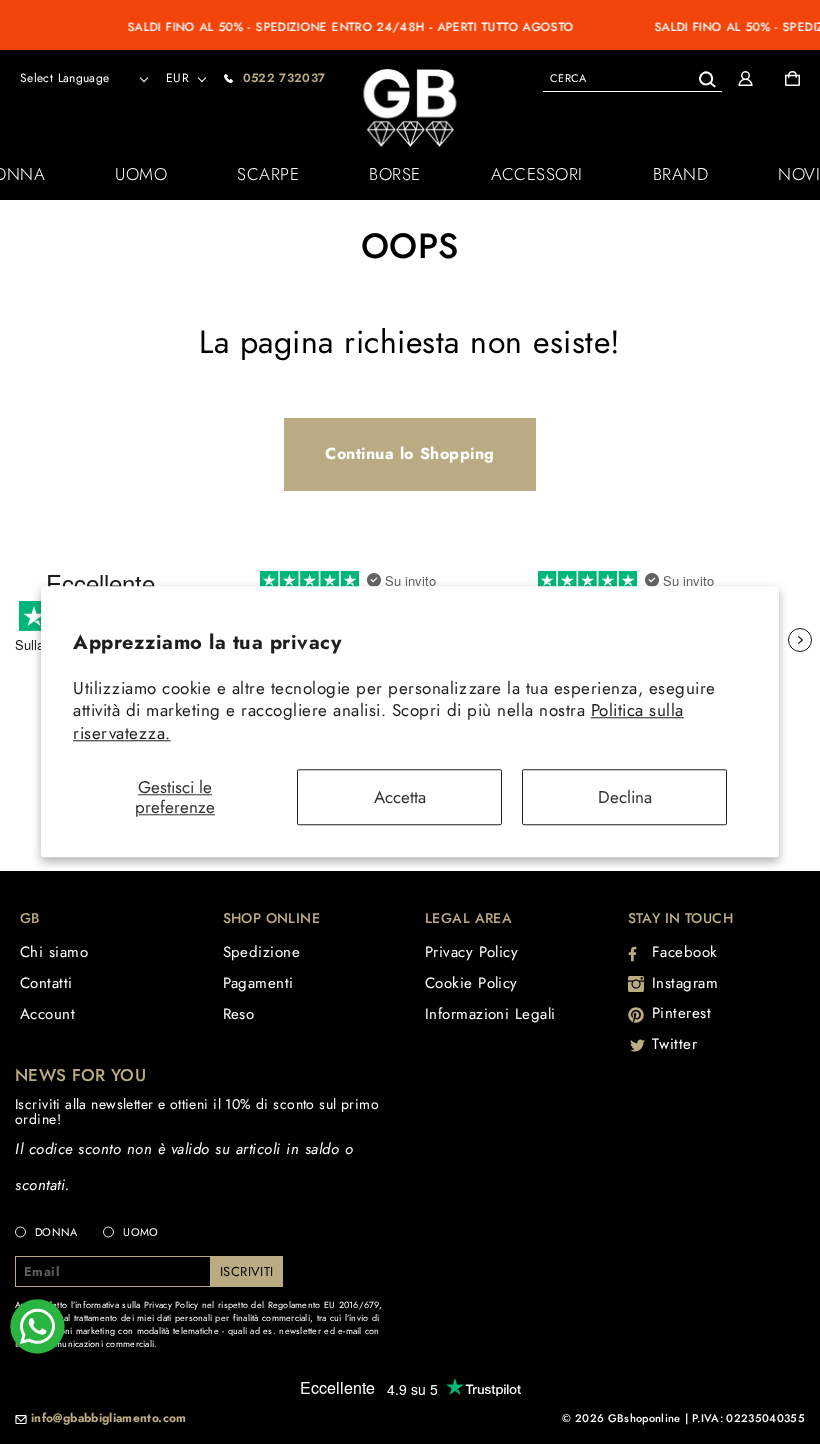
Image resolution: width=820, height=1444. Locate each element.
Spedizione (262, 952)
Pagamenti (258, 983)
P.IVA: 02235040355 (748, 1418)
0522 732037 (284, 78)
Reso (239, 1014)
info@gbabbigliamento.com (109, 1419)
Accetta (400, 797)
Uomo (141, 174)
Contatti (46, 983)
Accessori (537, 174)
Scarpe (268, 174)
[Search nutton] (706, 75)
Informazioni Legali (490, 1014)
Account (47, 1014)
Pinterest (682, 1013)
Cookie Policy (471, 983)
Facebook (685, 952)
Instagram (685, 983)
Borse (395, 174)
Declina (625, 797)
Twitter (675, 1044)
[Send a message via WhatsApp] (37, 1326)
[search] (632, 77)
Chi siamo (54, 952)
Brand (681, 174)
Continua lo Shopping (409, 453)
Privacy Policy (471, 952)
